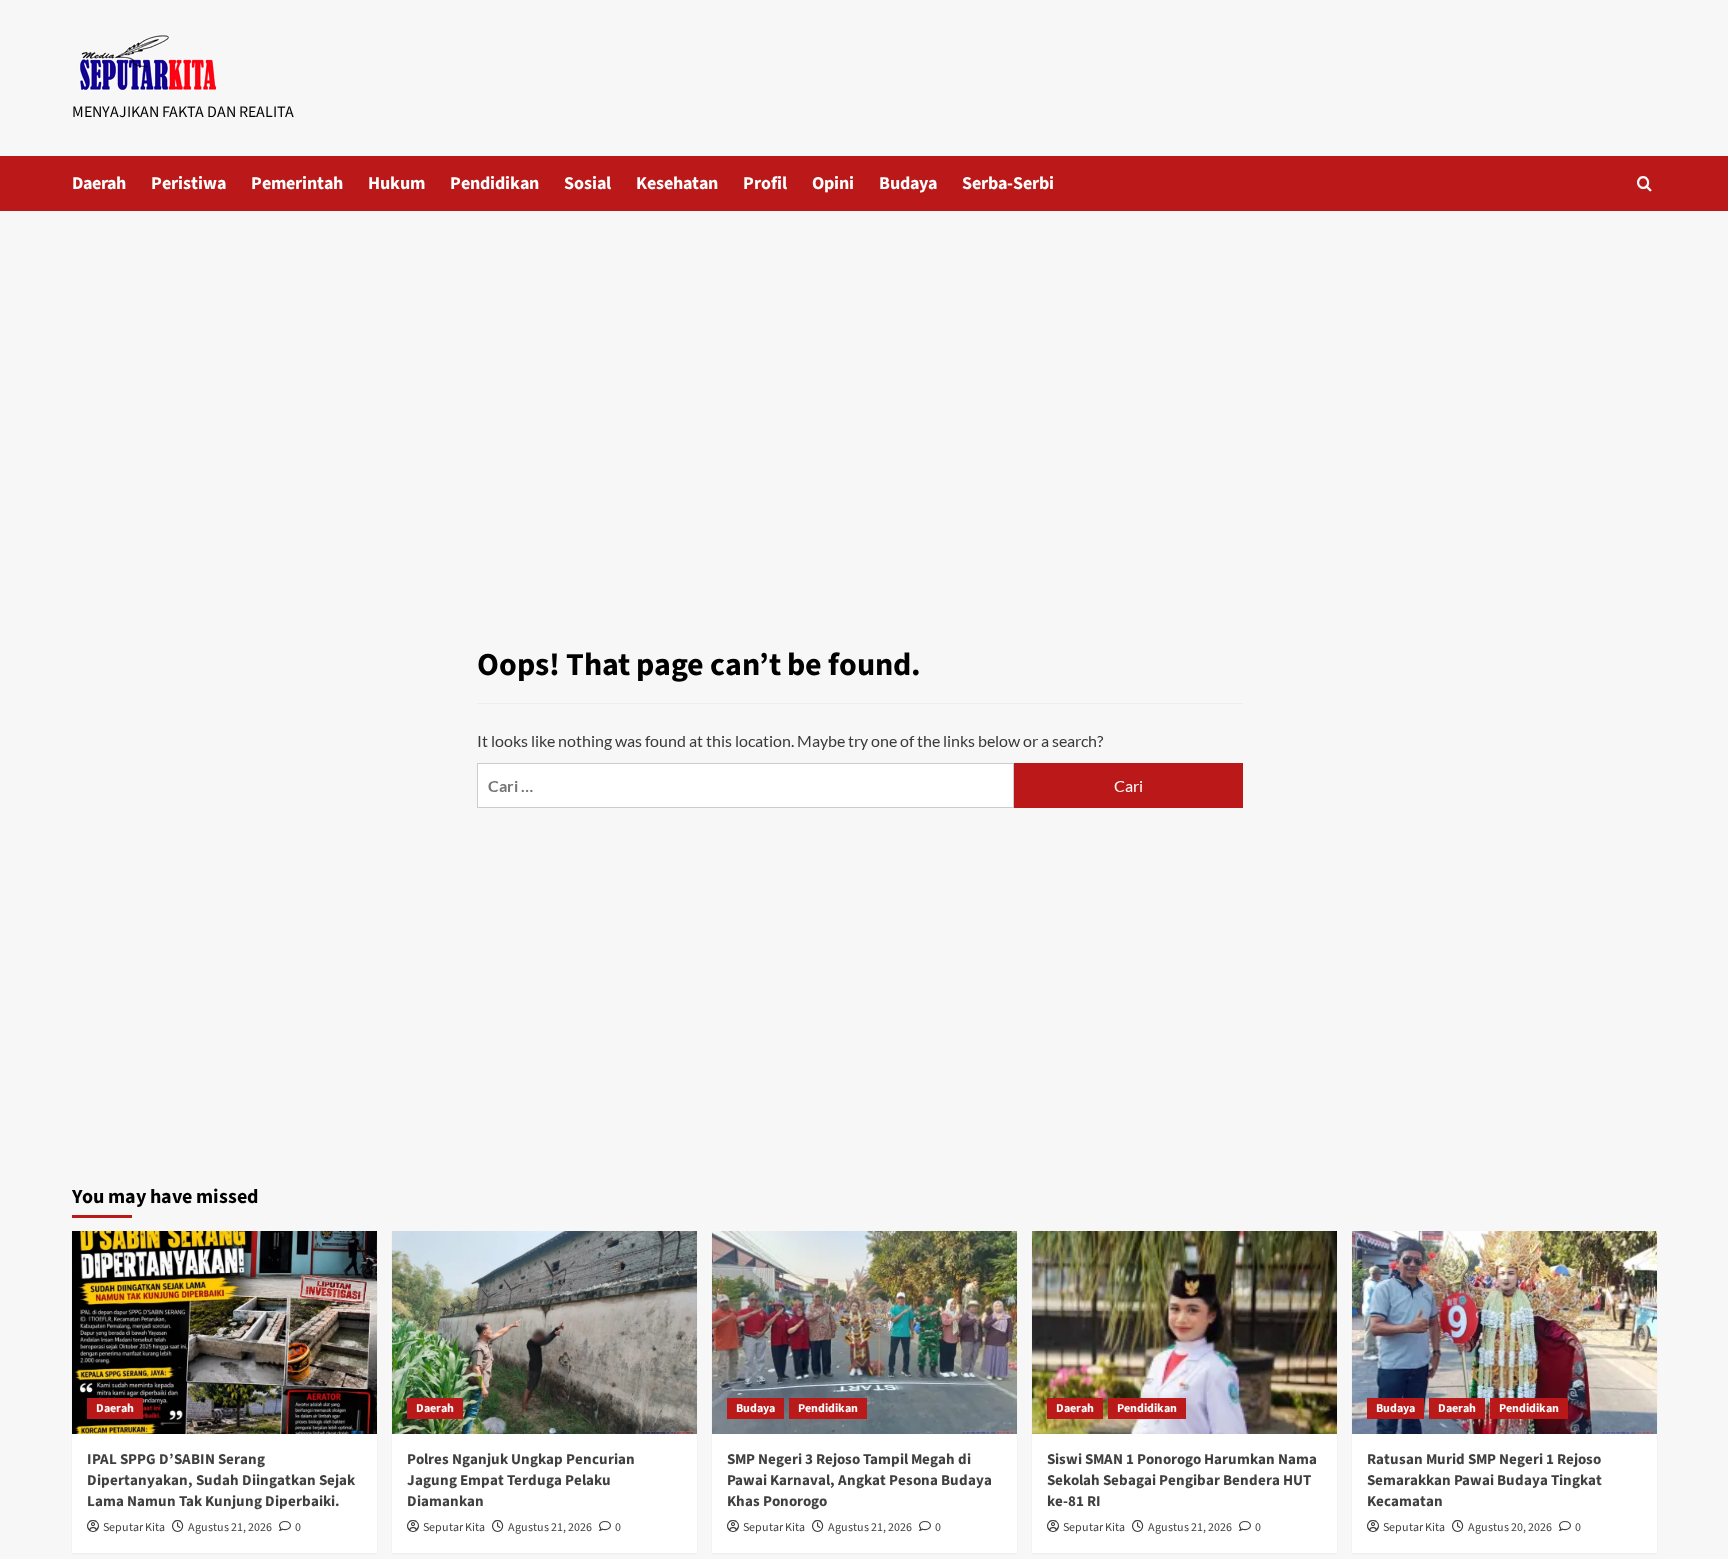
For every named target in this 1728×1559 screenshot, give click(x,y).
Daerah (99, 183)
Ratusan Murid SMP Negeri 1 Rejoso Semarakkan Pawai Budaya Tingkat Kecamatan (1484, 1480)
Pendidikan (494, 183)
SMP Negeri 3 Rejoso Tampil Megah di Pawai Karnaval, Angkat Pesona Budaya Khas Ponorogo (859, 1480)
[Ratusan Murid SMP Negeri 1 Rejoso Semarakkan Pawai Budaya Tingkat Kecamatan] (1504, 1332)
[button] (1644, 183)
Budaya (908, 183)
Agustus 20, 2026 (1510, 1527)
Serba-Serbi (1008, 183)
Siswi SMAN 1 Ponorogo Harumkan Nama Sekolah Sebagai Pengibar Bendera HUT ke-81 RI (1182, 1480)
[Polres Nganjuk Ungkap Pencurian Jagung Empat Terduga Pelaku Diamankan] (544, 1332)
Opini (833, 183)
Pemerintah (297, 183)
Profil (765, 183)
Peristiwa (188, 183)
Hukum (396, 183)
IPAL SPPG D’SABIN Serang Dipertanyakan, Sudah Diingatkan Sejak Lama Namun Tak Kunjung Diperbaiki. (221, 1480)
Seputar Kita (134, 1527)
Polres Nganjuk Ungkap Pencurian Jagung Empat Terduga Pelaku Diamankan (521, 1480)
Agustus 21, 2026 (230, 1527)
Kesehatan (677, 183)
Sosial (587, 183)
